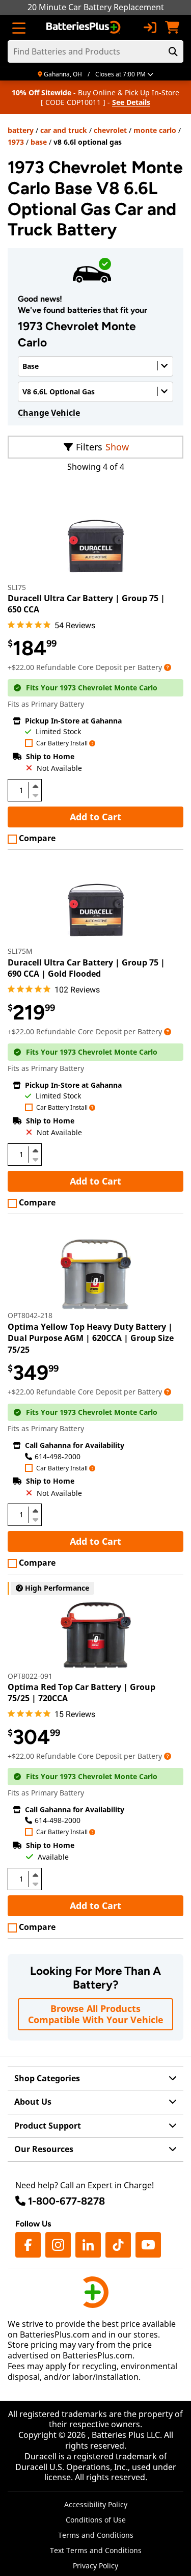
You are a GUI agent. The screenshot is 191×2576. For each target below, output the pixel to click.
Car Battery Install (62, 744)
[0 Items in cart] (172, 28)
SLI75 (17, 587)
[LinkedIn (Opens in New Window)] (88, 2245)
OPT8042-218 (30, 1315)
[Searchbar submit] (173, 51)
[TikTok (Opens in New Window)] (118, 2245)
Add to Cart (95, 817)
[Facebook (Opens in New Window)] (28, 2245)
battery (21, 130)
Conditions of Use (96, 2520)
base (39, 142)
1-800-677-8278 (66, 2201)
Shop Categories (47, 2078)
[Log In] (150, 28)
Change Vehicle (49, 413)
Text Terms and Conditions (96, 2550)
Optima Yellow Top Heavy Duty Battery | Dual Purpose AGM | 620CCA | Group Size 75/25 (91, 1338)
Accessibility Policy (96, 2504)
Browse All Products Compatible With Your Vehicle (96, 2014)
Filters (89, 447)
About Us (33, 2102)
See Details (131, 102)
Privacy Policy (95, 2566)
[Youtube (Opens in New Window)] (148, 2245)
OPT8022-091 (30, 1676)
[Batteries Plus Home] (84, 28)
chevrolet (110, 130)
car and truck (64, 130)
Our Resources (44, 2149)
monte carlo (155, 130)
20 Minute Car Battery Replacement (96, 7)
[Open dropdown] (168, 667)
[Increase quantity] (35, 786)
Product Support (48, 2126)
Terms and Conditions (96, 2535)
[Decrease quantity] (35, 794)
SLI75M (20, 951)
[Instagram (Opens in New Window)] (58, 2245)
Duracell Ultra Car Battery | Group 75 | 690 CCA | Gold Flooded (86, 968)
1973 (16, 142)
